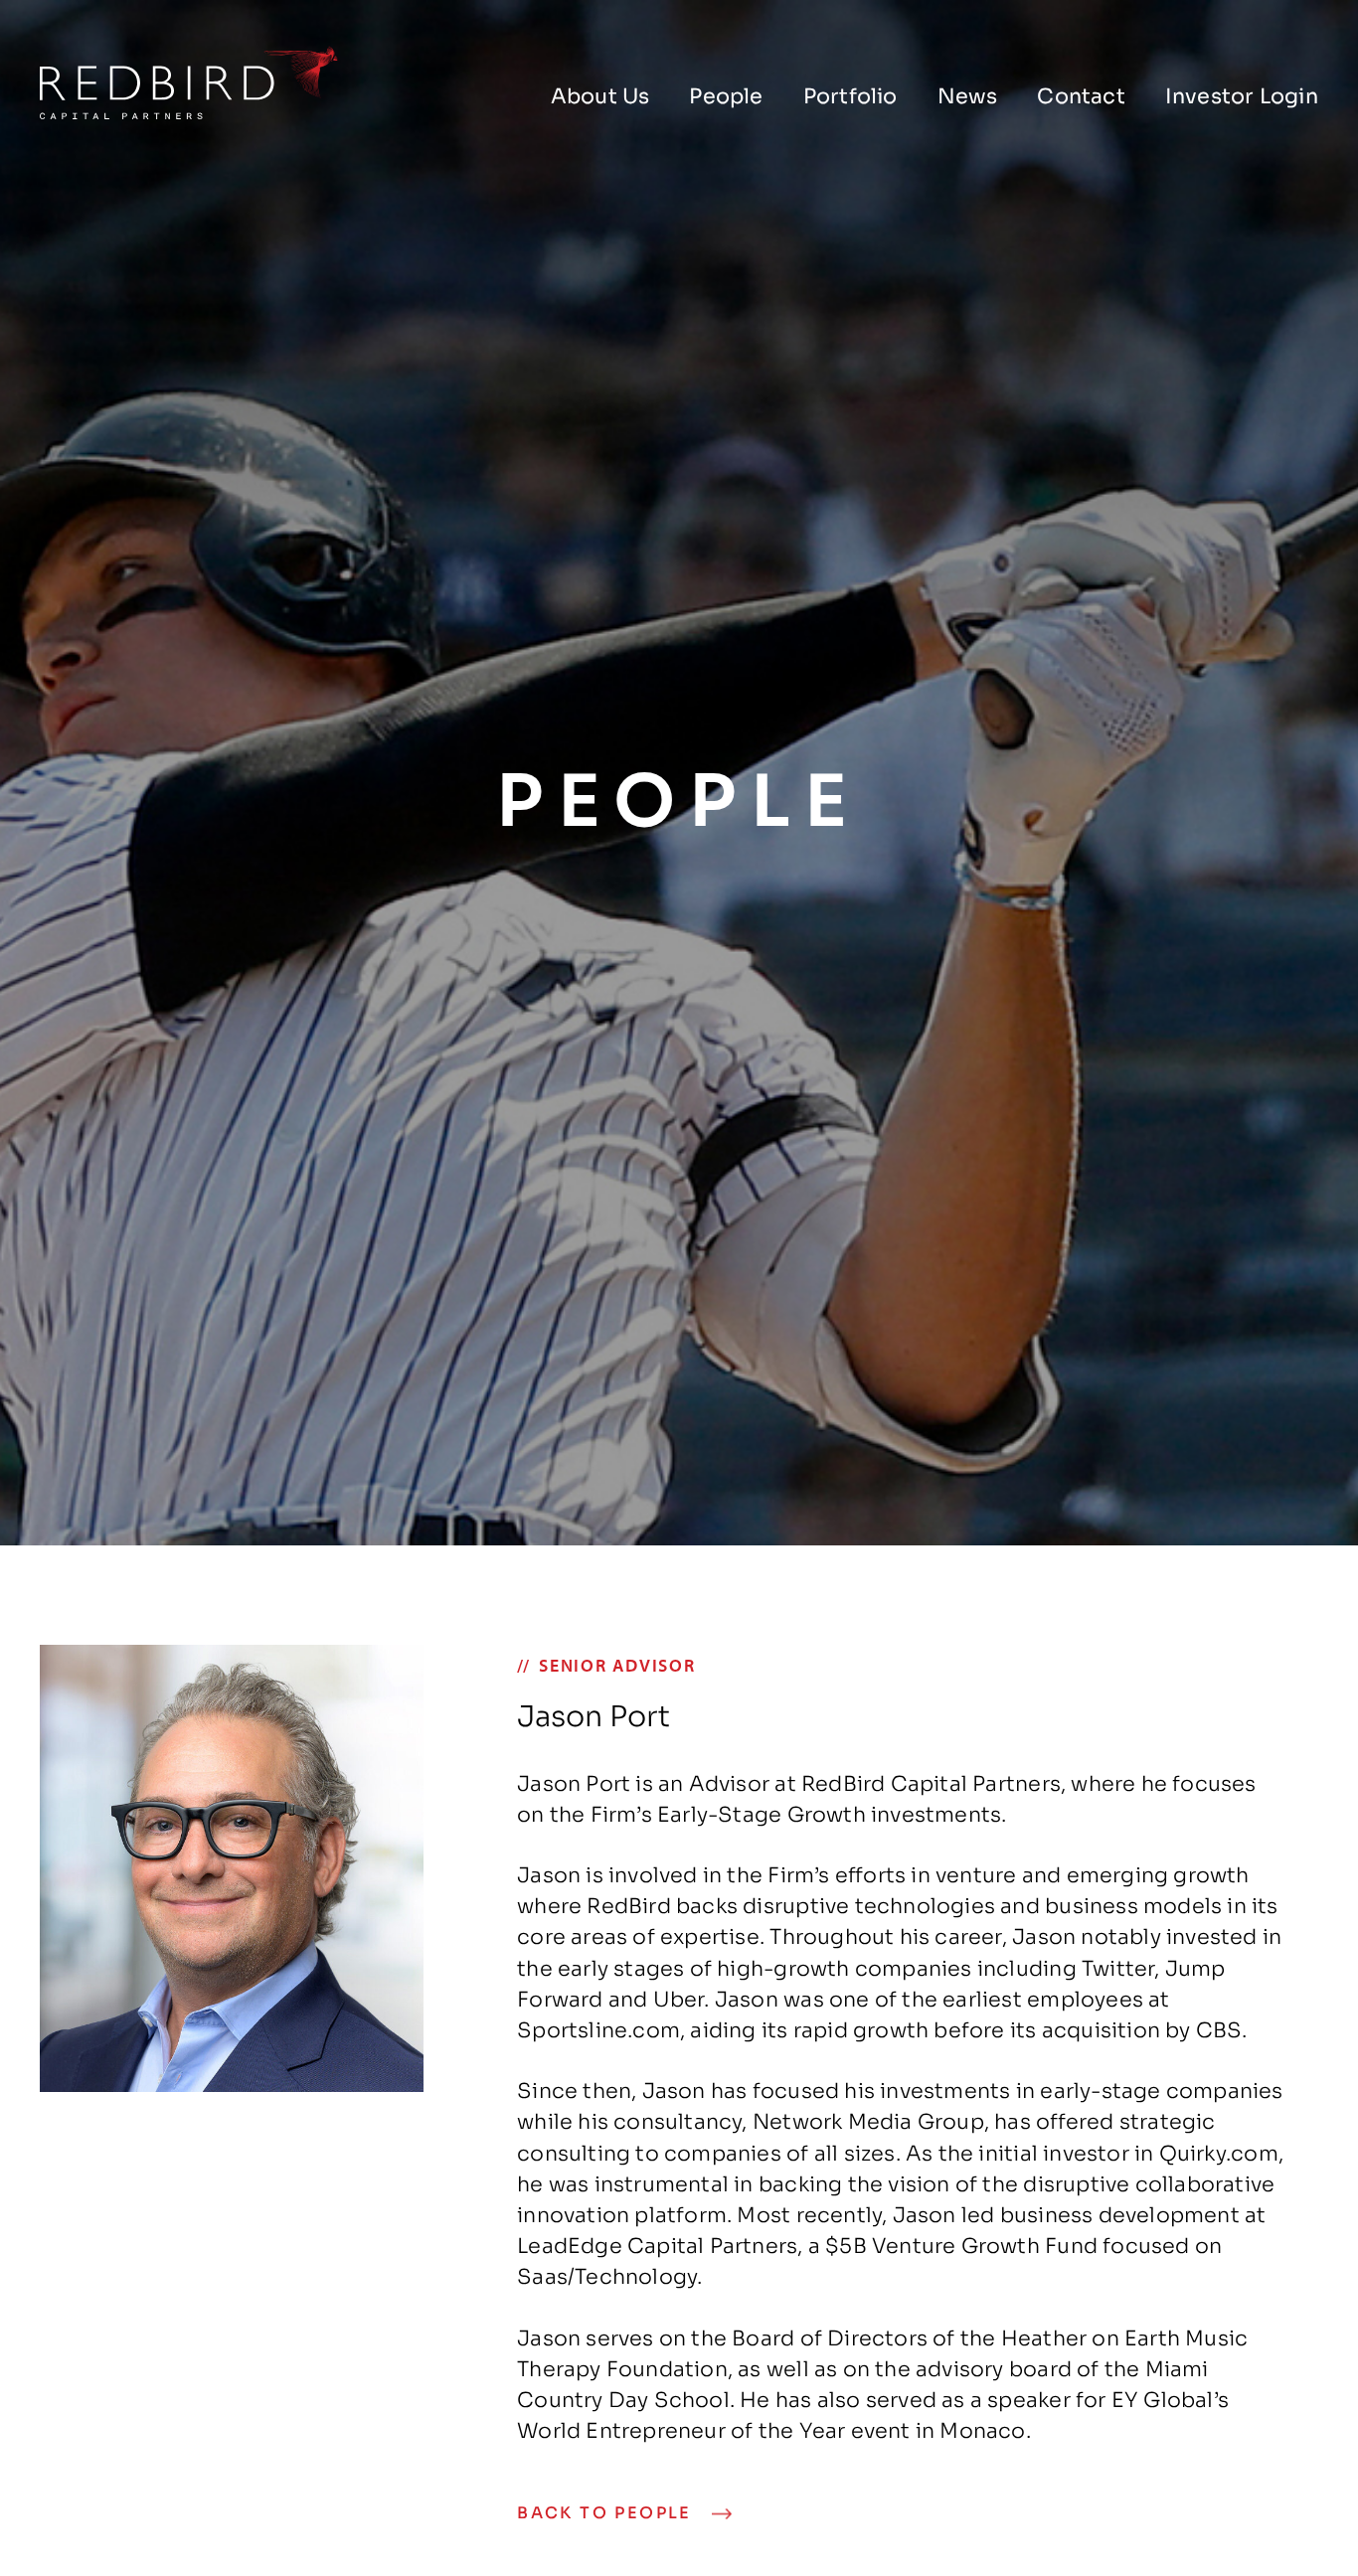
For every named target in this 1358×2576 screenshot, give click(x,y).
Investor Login (1242, 96)
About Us (600, 96)
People (726, 96)
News (968, 96)
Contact (1081, 96)
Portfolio (850, 96)
